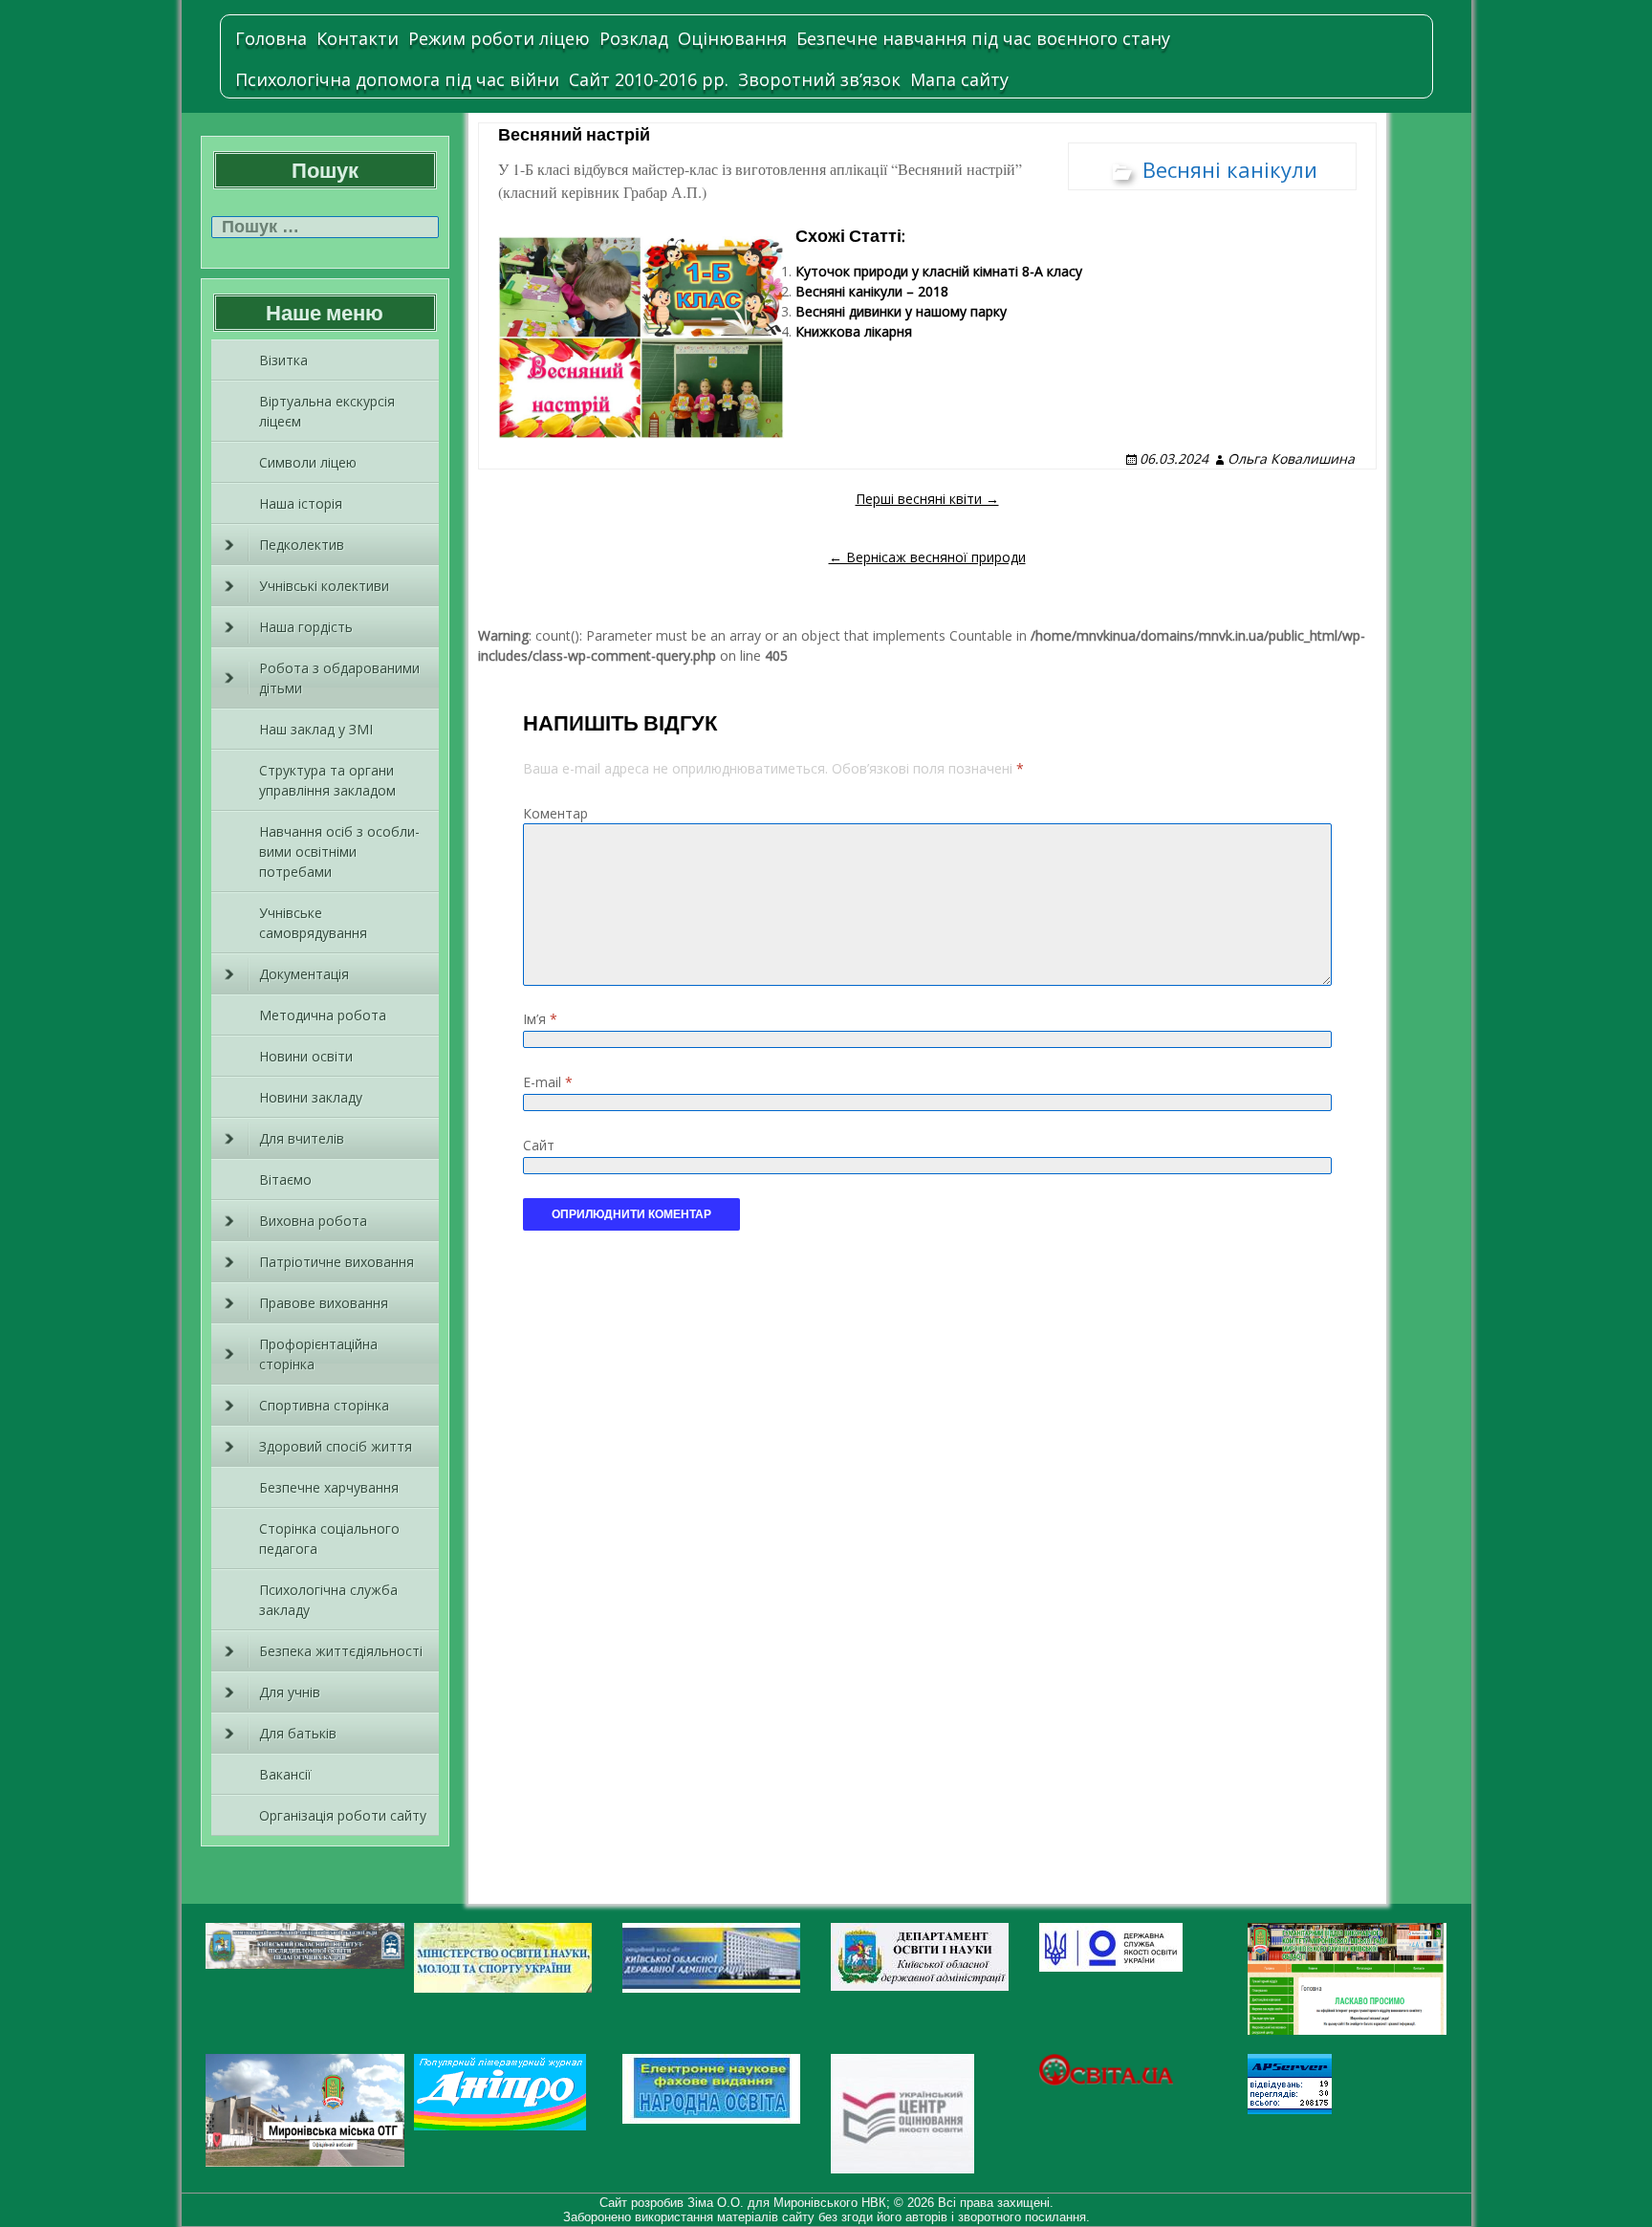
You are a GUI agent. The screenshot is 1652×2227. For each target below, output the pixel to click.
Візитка (283, 360)
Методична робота (323, 1015)
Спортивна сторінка (324, 1405)
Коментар (555, 813)
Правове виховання (324, 1303)
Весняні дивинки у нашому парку (901, 311)
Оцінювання (732, 38)
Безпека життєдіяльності (341, 1651)
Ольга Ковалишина (1291, 458)
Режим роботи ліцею (499, 38)
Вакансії (285, 1774)
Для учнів (290, 1692)
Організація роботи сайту (343, 1815)
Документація (304, 974)
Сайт (539, 1145)
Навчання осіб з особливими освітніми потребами (339, 851)
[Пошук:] (325, 227)
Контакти (358, 38)
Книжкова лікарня (854, 331)
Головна (271, 38)
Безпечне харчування (329, 1487)
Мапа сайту (959, 79)
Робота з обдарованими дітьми (339, 678)
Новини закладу (311, 1097)
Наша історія (301, 503)
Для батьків (298, 1733)
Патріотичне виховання (337, 1262)
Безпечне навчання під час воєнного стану (983, 38)
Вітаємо (285, 1179)
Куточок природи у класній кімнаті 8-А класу (939, 271)
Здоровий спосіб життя (336, 1446)
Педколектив (302, 545)
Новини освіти (306, 1056)
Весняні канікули (1230, 169)
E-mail (548, 1082)
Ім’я (540, 1019)
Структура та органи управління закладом (327, 780)
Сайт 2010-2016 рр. (649, 79)
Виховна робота (313, 1221)
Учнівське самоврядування (313, 923)
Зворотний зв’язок (819, 79)
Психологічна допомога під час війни (397, 79)
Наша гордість (306, 627)
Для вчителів (302, 1138)
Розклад (634, 38)
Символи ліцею (308, 462)
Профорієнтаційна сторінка (318, 1354)
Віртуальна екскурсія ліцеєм (327, 411)
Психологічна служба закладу (328, 1600)
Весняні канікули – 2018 (872, 291)
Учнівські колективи (324, 586)
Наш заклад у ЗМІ (316, 729)
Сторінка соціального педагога (329, 1539)
